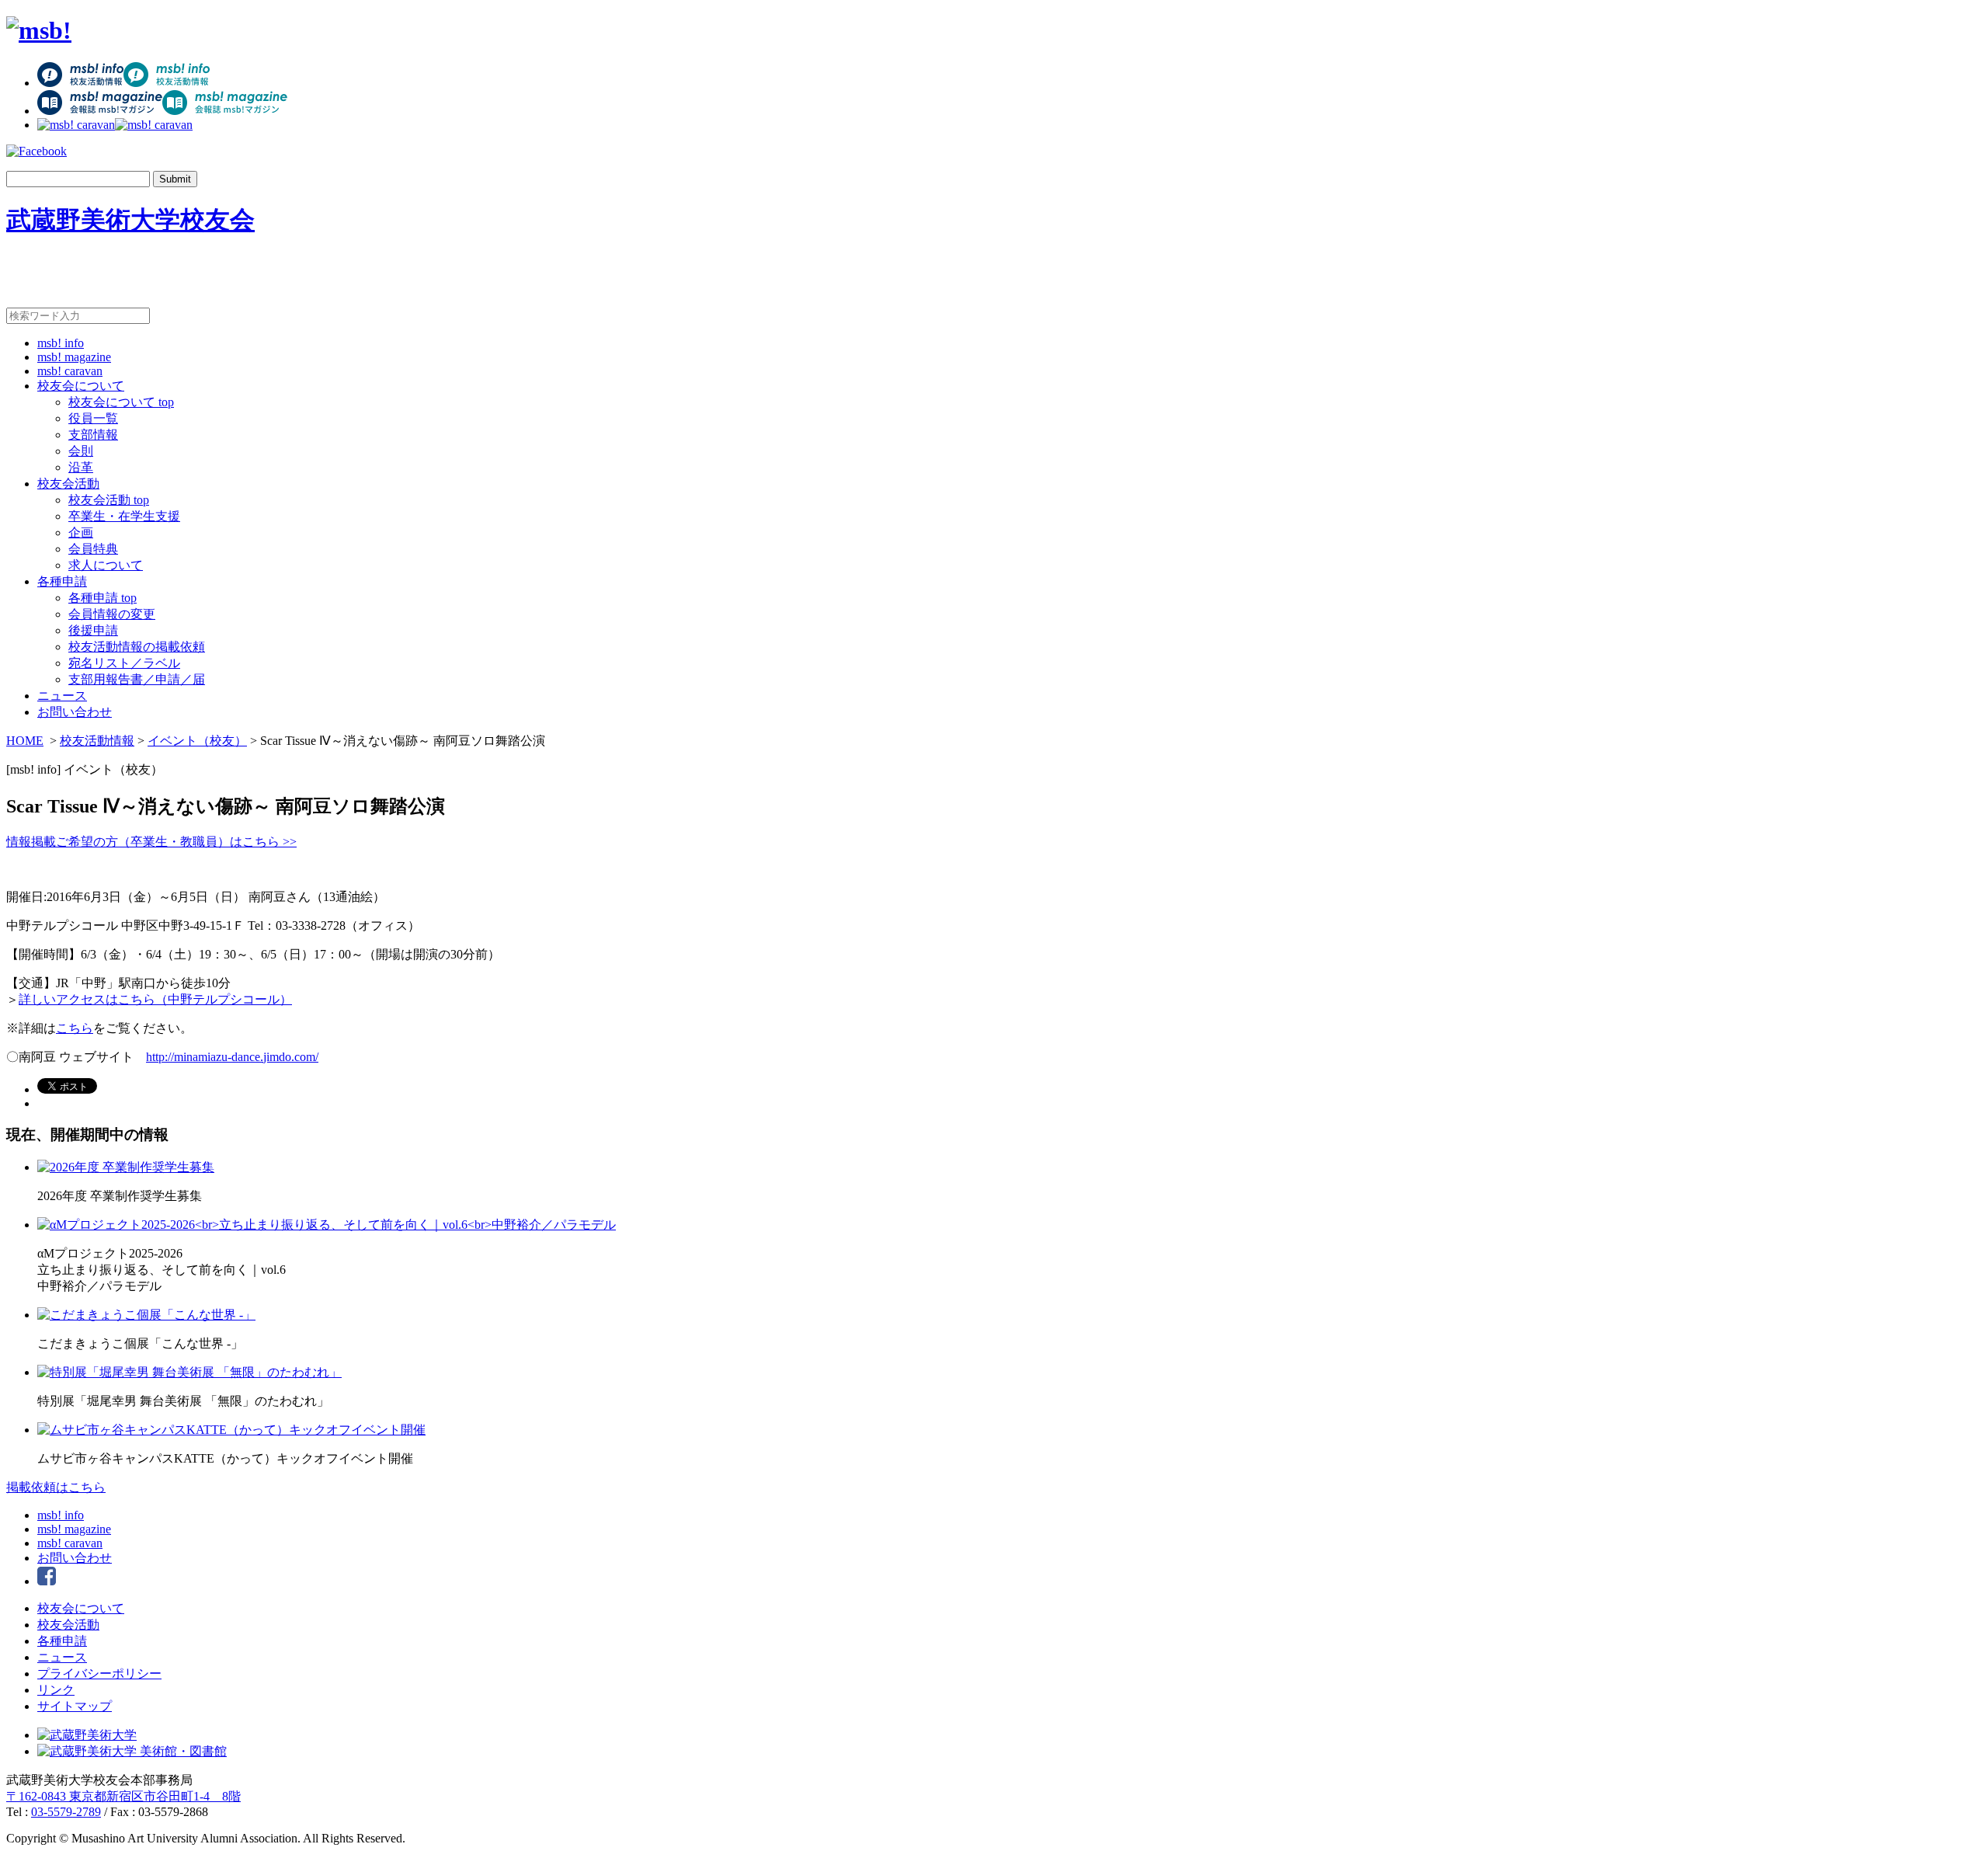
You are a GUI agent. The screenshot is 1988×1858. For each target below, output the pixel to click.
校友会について (81, 386)
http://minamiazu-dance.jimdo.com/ (232, 1057)
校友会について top (121, 402)
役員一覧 (93, 418)
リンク (56, 1690)
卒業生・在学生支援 (124, 516)
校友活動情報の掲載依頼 (137, 647)
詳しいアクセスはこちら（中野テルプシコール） (155, 999)
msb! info (61, 343)
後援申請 (93, 630)
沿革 (81, 467)
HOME (25, 741)
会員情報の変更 (112, 614)
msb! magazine (74, 357)
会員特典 (93, 549)
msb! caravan (70, 371)
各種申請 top (103, 598)
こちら (75, 1028)
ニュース (62, 696)
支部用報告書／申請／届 (137, 679)
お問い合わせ (75, 712)
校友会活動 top (109, 500)
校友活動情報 (97, 741)
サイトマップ (75, 1706)
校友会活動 (68, 484)
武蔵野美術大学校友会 (130, 220)
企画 (81, 532)
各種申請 (62, 581)
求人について (106, 565)
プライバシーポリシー (99, 1674)
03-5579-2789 (66, 1812)
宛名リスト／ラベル (124, 663)
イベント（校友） (197, 741)
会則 (81, 451)
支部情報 (93, 435)
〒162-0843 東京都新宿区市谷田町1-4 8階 (123, 1796)
